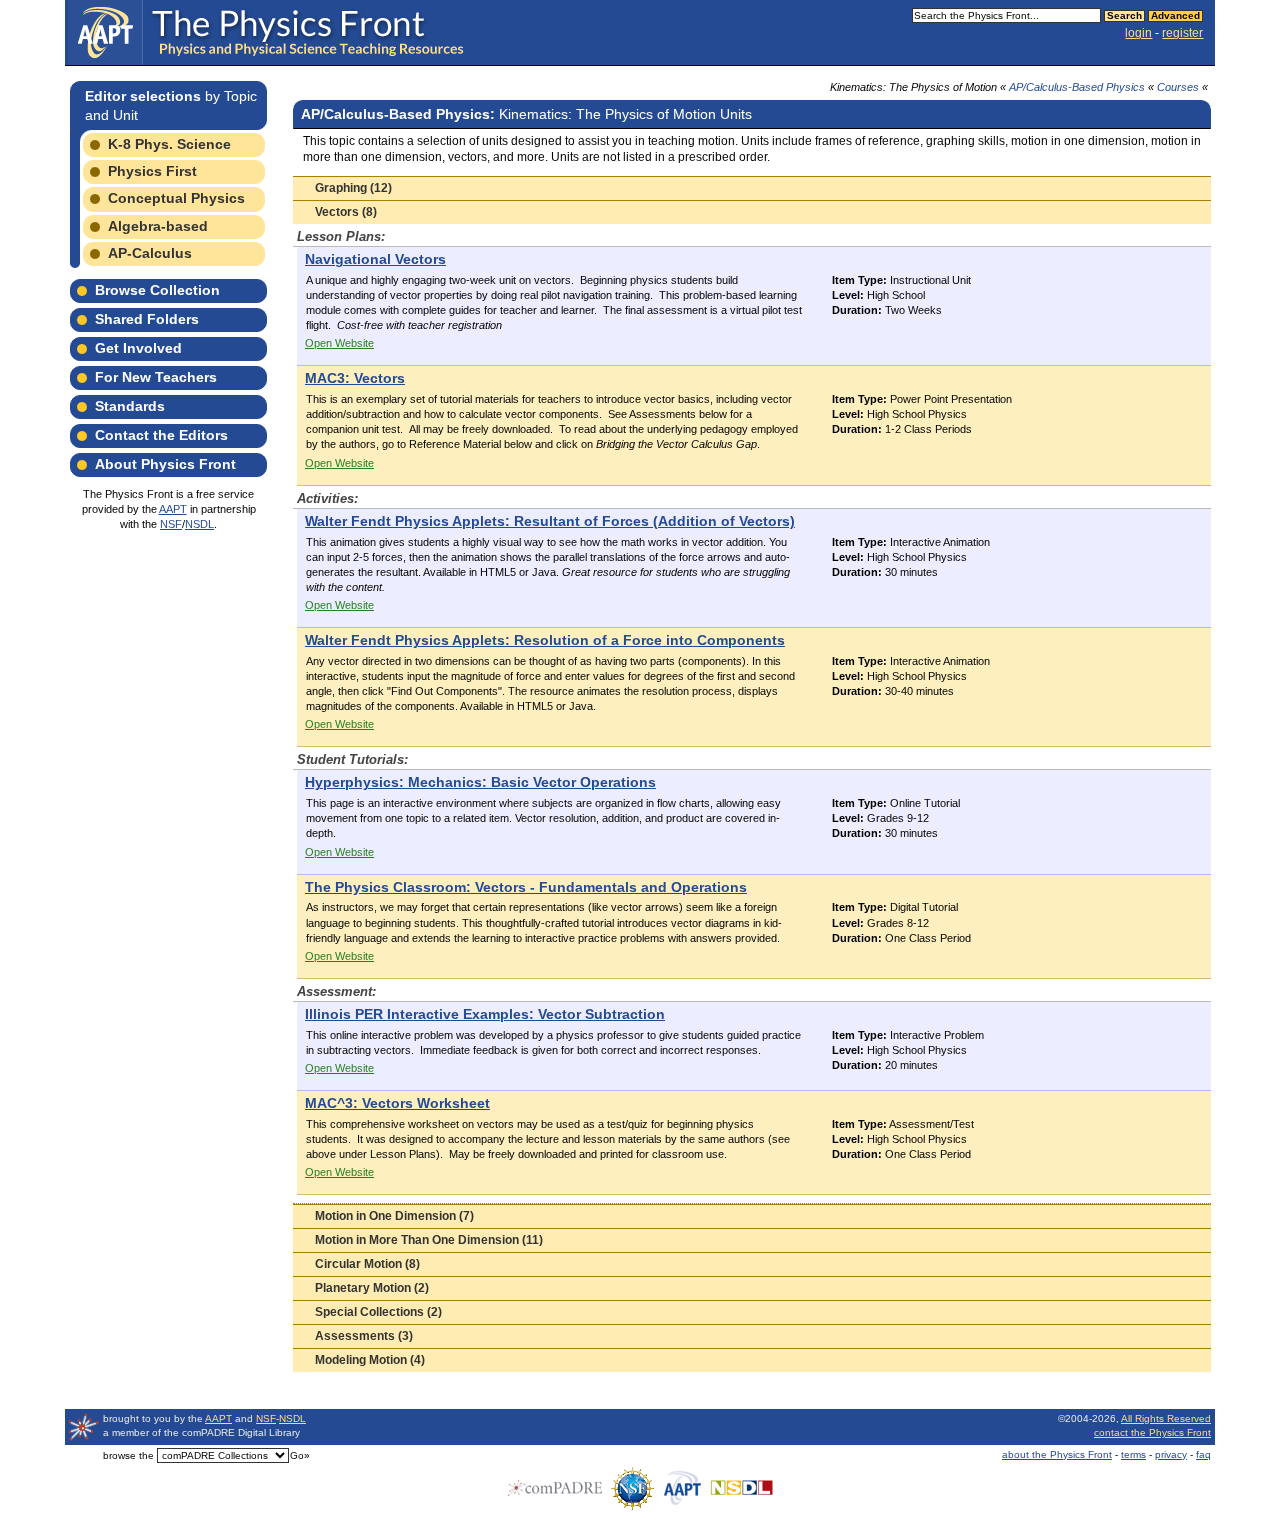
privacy (1171, 1454)
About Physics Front (165, 464)
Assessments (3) (364, 1336)
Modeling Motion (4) (370, 1360)
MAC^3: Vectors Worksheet (397, 1103)
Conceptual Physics (176, 198)
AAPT (173, 509)
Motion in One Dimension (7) (394, 1216)
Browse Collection (157, 290)
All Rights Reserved (1166, 1418)
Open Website (339, 343)
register (1182, 33)
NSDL (199, 524)
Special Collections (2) (378, 1312)
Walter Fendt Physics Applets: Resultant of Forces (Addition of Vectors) (550, 521)
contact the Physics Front (1152, 1432)
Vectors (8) (346, 212)
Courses (1178, 87)
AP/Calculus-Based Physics (1077, 87)
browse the (128, 1455)
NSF (171, 524)
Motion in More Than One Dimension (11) (429, 1240)
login (1138, 33)
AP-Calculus (150, 253)
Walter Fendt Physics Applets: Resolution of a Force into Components (545, 640)
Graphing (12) (353, 188)
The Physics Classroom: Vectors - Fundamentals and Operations (526, 887)
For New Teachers (156, 377)
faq (1203, 1454)
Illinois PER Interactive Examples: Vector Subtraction (485, 1014)
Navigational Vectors (375, 259)
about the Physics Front (1057, 1454)
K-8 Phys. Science (169, 144)
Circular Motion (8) (367, 1264)
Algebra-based (158, 226)
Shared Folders (147, 319)
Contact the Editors (161, 435)
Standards (130, 406)
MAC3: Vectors (355, 378)
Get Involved (138, 348)
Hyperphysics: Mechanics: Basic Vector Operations (480, 782)
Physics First (152, 171)
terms (1133, 1454)
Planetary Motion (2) (372, 1288)
